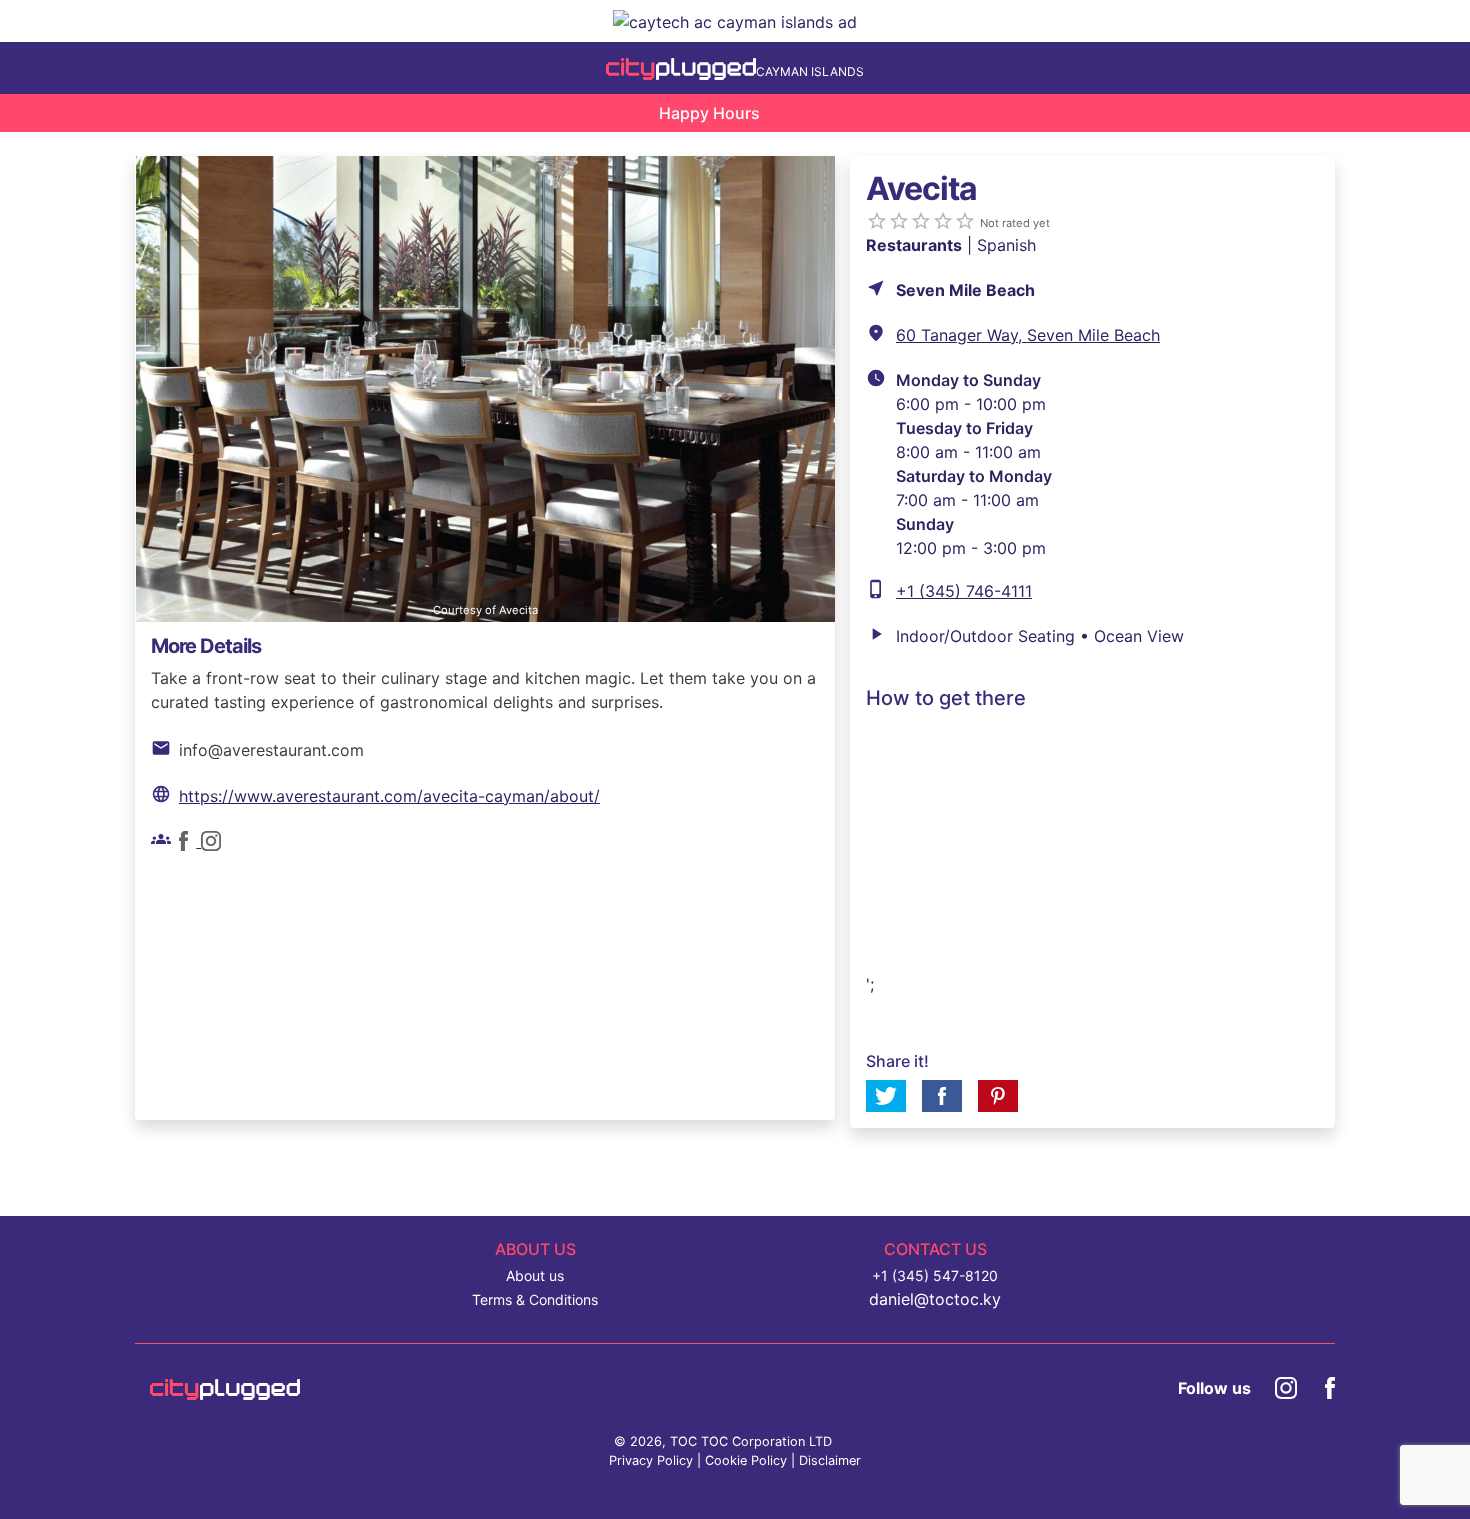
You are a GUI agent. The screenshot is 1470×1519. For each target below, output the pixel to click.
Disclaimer (830, 1460)
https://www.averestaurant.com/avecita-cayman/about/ (389, 796)
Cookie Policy (746, 1460)
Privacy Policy (651, 1460)
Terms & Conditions (535, 1299)
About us (535, 1275)
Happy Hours (709, 113)
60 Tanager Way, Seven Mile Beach (1028, 335)
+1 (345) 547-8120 (935, 1275)
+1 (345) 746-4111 (964, 591)
